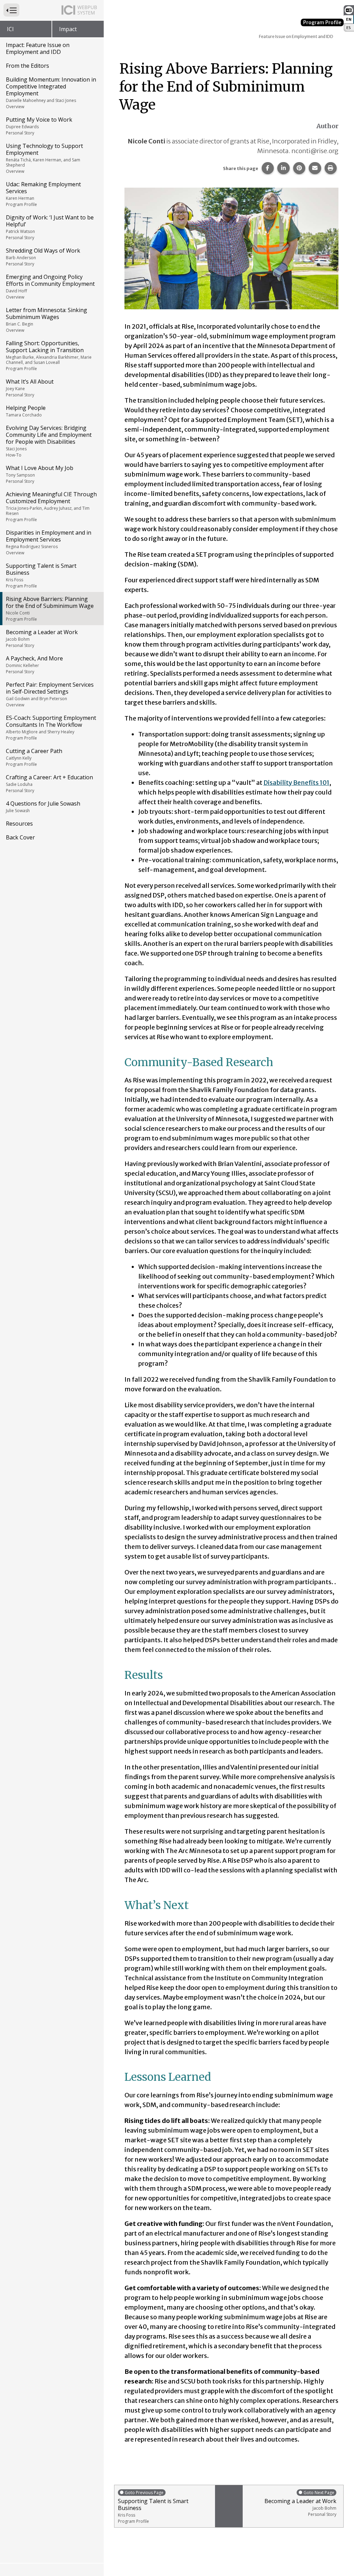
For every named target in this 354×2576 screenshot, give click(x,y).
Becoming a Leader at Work (42, 638)
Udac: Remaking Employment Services (43, 194)
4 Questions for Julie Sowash (43, 807)
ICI (10, 29)
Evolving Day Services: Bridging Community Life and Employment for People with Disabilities (49, 441)
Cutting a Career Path (34, 757)
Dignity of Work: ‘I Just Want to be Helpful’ (50, 227)
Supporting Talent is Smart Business (41, 575)
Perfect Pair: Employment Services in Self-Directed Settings (50, 694)
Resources (19, 824)
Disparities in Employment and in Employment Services (49, 542)
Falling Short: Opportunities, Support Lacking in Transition (49, 355)
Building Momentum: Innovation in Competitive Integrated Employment (51, 93)
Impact (68, 29)
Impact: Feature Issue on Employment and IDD (38, 48)
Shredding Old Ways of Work (43, 257)
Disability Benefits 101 (296, 783)
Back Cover (20, 837)
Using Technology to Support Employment (44, 158)
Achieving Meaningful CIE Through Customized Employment (51, 506)
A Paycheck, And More (34, 665)
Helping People (26, 411)
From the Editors (27, 66)
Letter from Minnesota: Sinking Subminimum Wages (46, 320)
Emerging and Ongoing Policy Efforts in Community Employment (50, 286)
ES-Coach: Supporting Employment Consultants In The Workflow (51, 727)
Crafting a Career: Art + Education (49, 783)
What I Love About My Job (40, 474)
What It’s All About (30, 388)
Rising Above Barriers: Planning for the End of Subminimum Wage (50, 609)
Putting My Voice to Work (39, 126)
